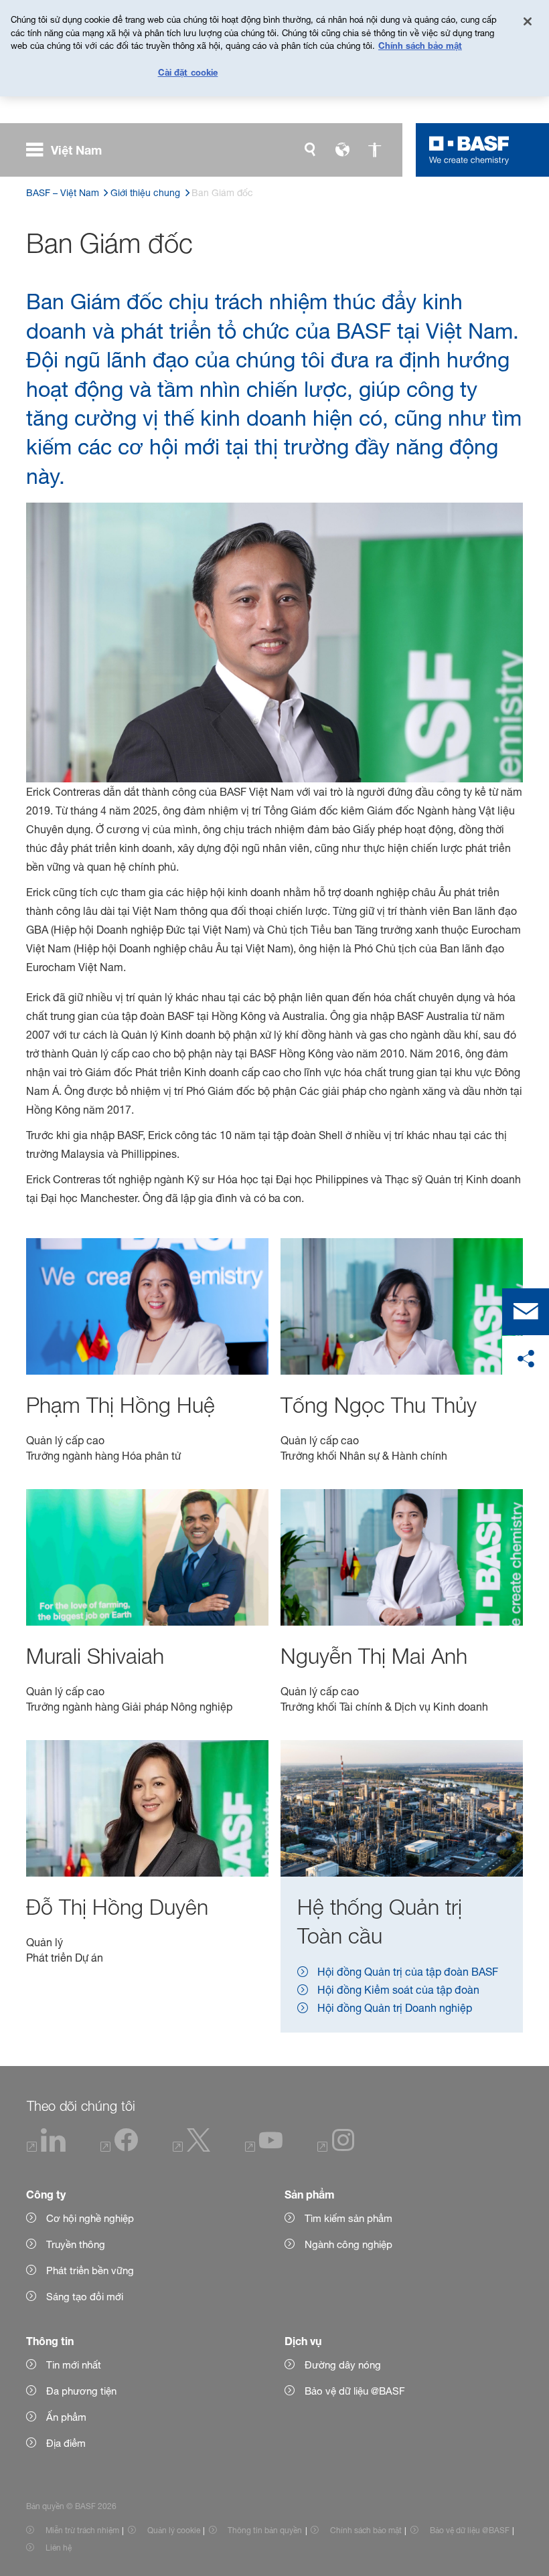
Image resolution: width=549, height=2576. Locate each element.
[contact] (526, 1312)
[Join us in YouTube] (264, 2148)
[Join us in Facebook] (119, 2148)
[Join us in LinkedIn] (47, 2148)
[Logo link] (469, 150)
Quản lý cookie (174, 2530)
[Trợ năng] (374, 150)
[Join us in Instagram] (336, 2148)
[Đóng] (528, 21)
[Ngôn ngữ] (342, 150)
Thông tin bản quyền (265, 2530)
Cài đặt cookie (188, 72)
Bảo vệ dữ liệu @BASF (470, 2530)
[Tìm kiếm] (310, 150)
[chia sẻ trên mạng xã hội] (526, 1359)
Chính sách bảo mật (366, 2530)
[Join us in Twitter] (191, 2148)
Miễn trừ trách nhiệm (82, 2530)
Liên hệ (59, 2548)
